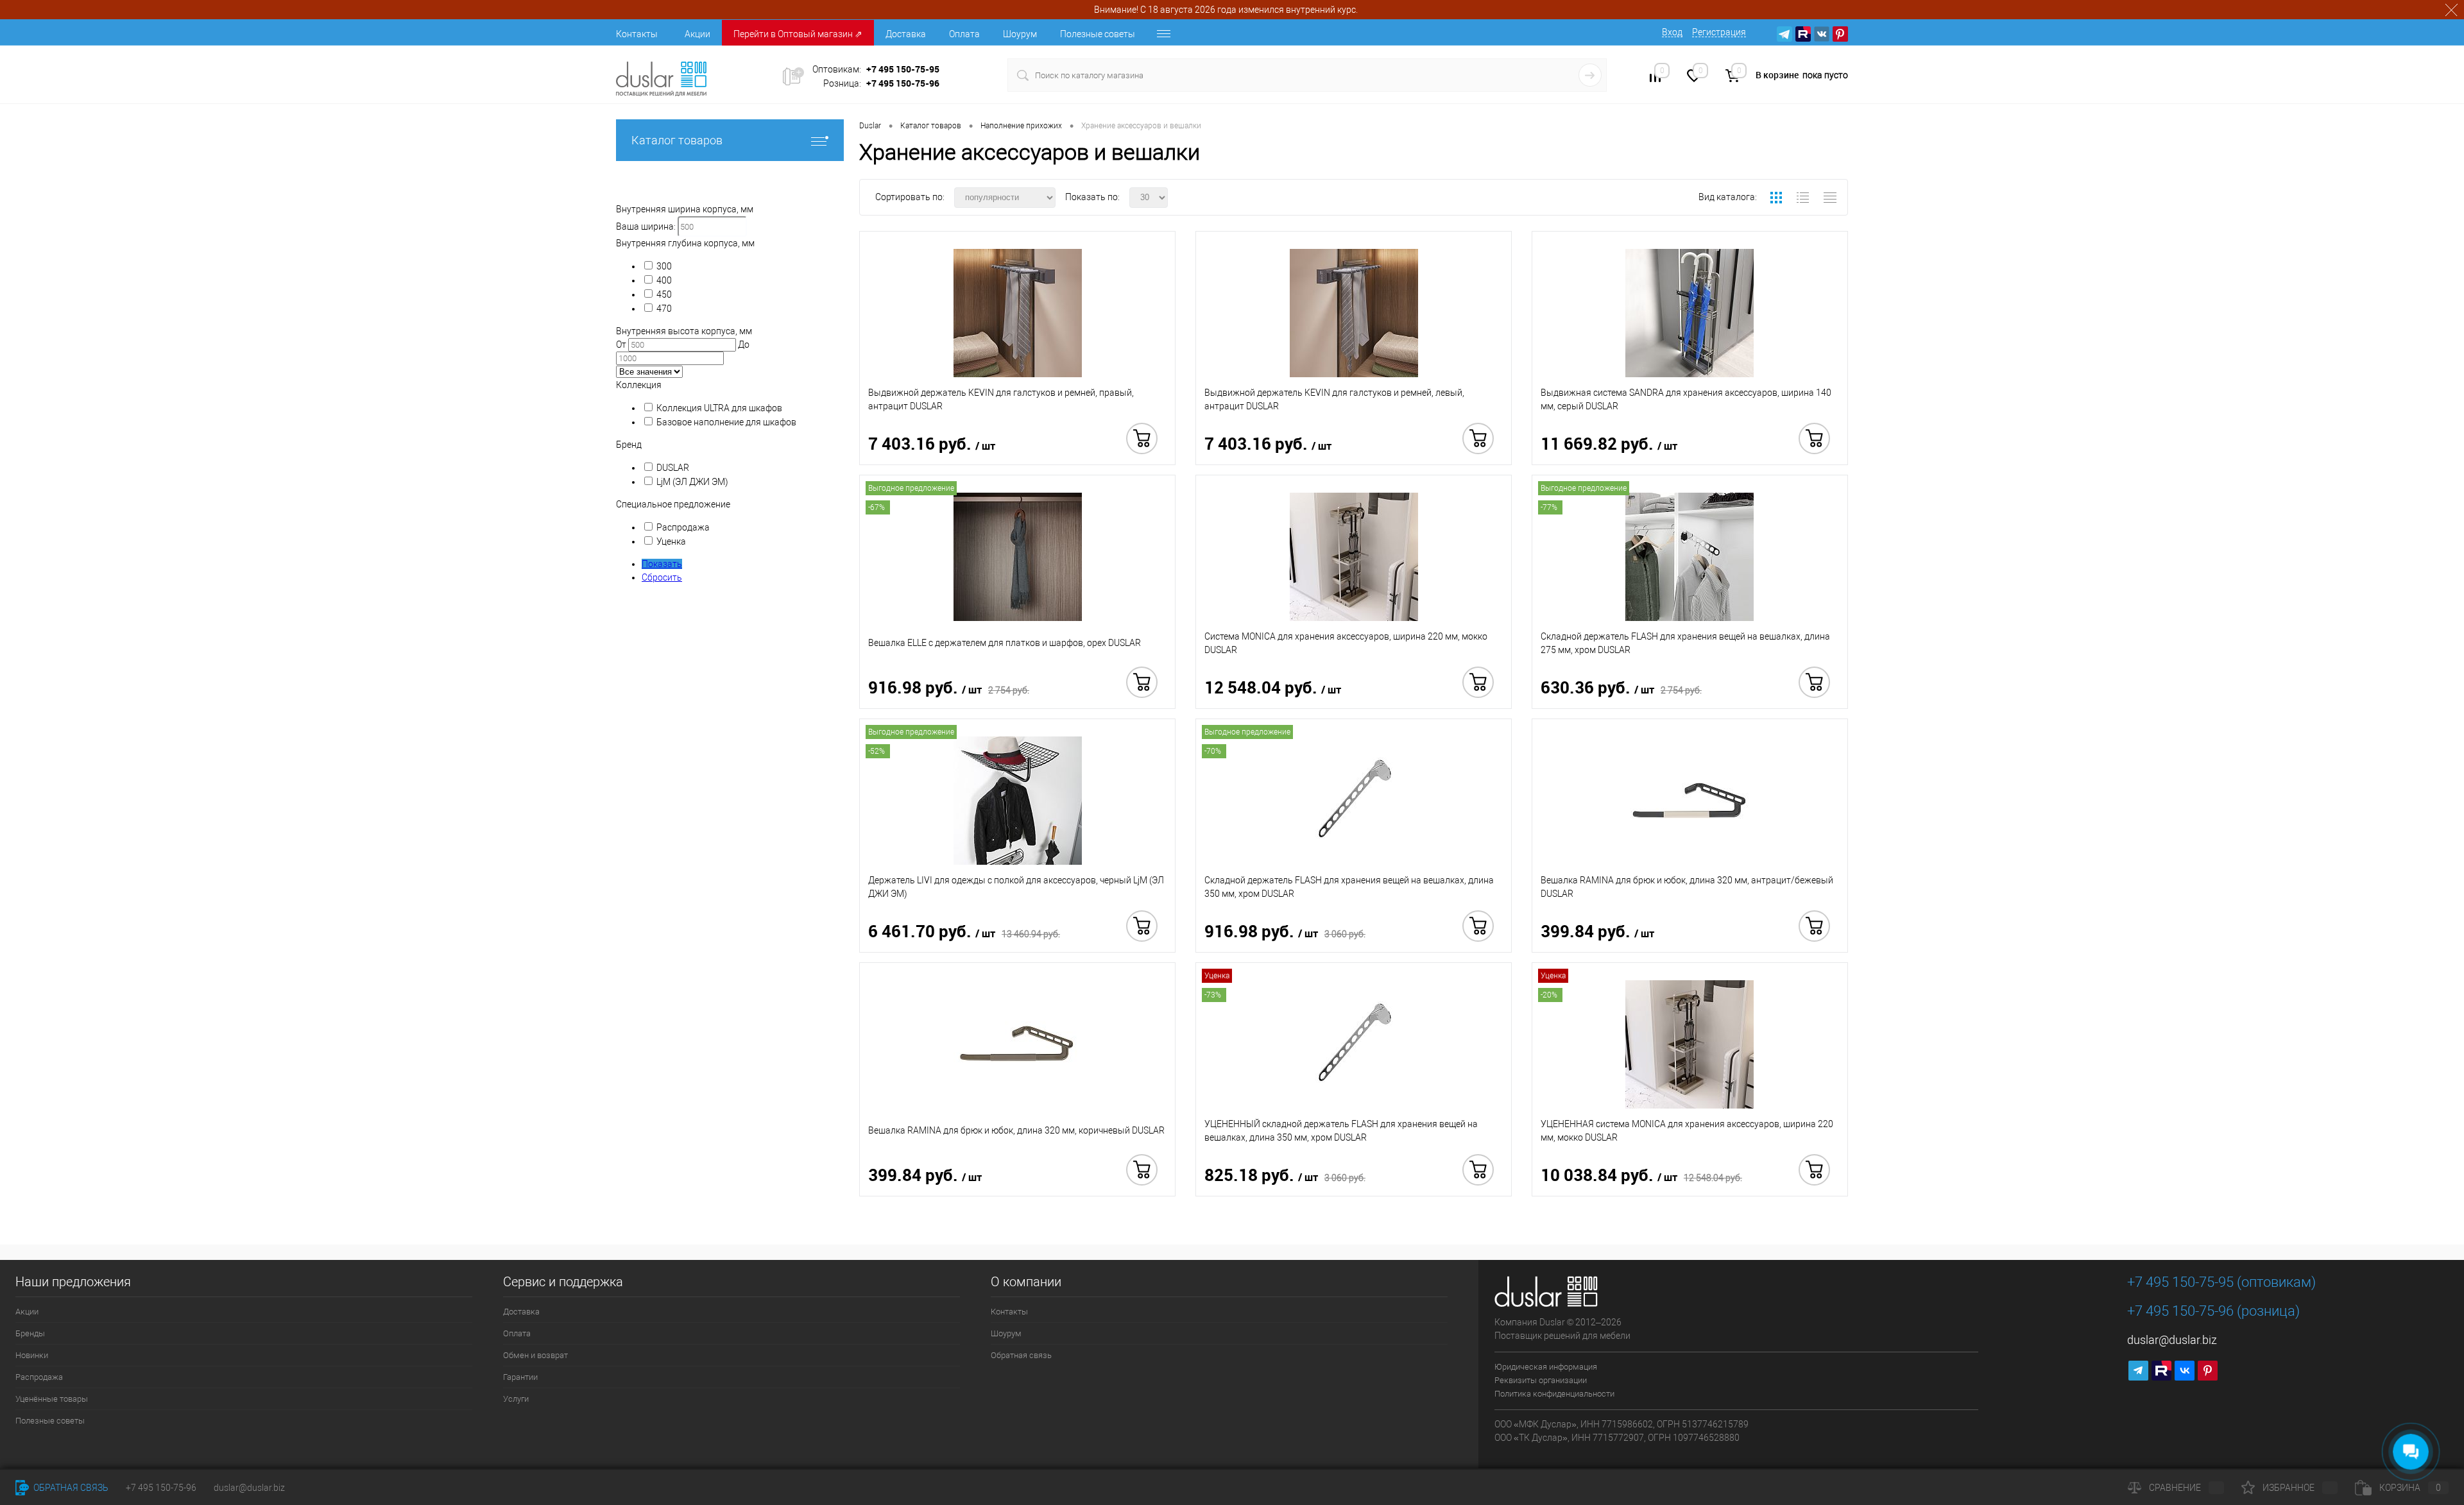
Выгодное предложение (911, 488)
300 (664, 266)
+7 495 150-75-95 (903, 69)
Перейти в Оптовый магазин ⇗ (798, 34)
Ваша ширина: (646, 226)
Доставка (906, 34)
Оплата (964, 34)
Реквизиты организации (1541, 1380)
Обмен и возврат (535, 1355)
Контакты (637, 34)
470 (664, 309)
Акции (697, 34)
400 (664, 280)
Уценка (671, 541)
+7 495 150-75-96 (903, 83)
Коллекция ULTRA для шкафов (719, 408)
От (621, 344)
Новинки (32, 1355)
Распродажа (683, 527)
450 (664, 294)
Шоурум (1020, 34)
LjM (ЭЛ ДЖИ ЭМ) (692, 482)
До (744, 344)
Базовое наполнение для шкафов (726, 422)
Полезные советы (1098, 34)
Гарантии (520, 1377)
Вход (1672, 32)
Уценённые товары (52, 1399)
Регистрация (1719, 32)
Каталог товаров (677, 140)
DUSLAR (673, 468)
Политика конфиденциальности (1554, 1394)
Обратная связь (1021, 1355)
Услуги (516, 1399)
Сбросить (662, 577)
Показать (662, 564)
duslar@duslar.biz (2172, 1340)
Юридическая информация (1546, 1367)
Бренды (30, 1333)
